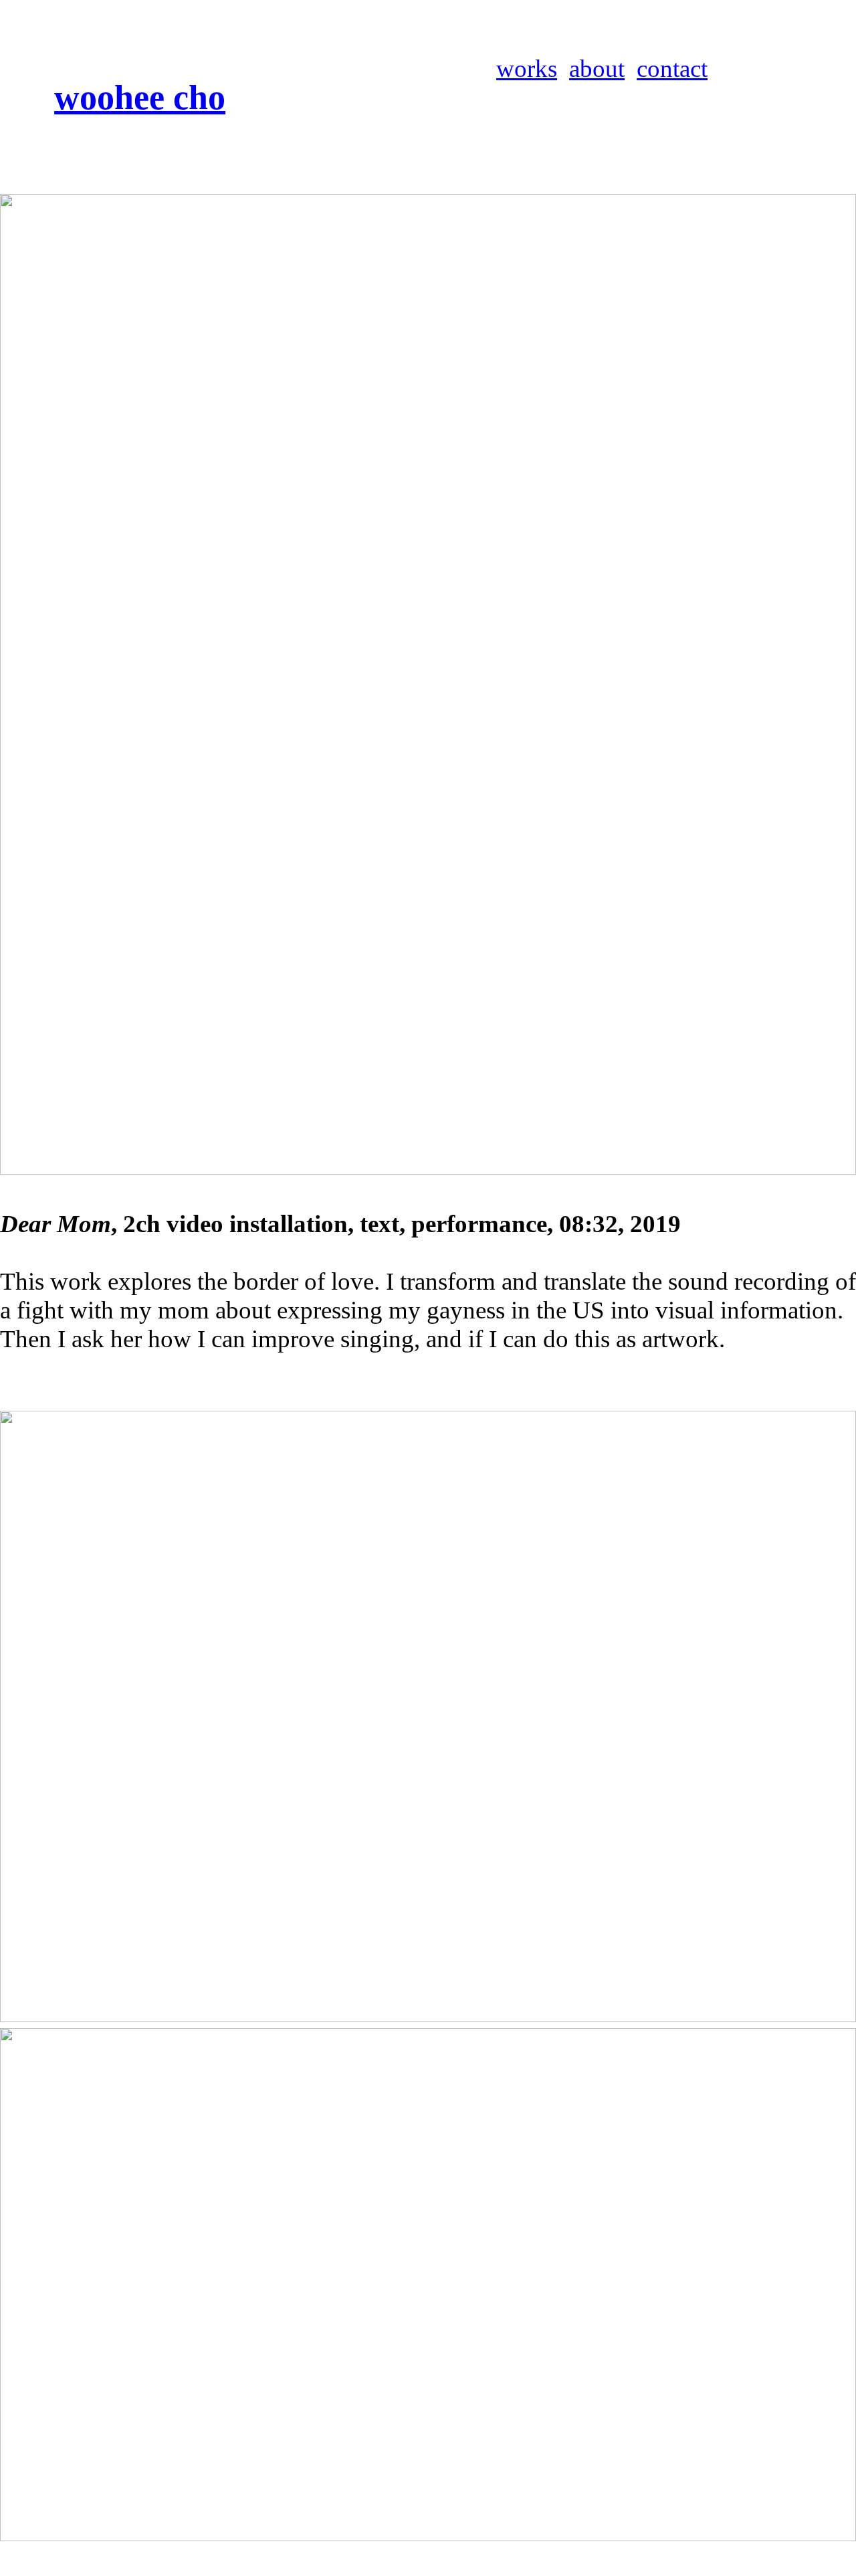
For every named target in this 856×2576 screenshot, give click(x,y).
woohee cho (140, 97)
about (597, 69)
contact (672, 69)
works (527, 69)
